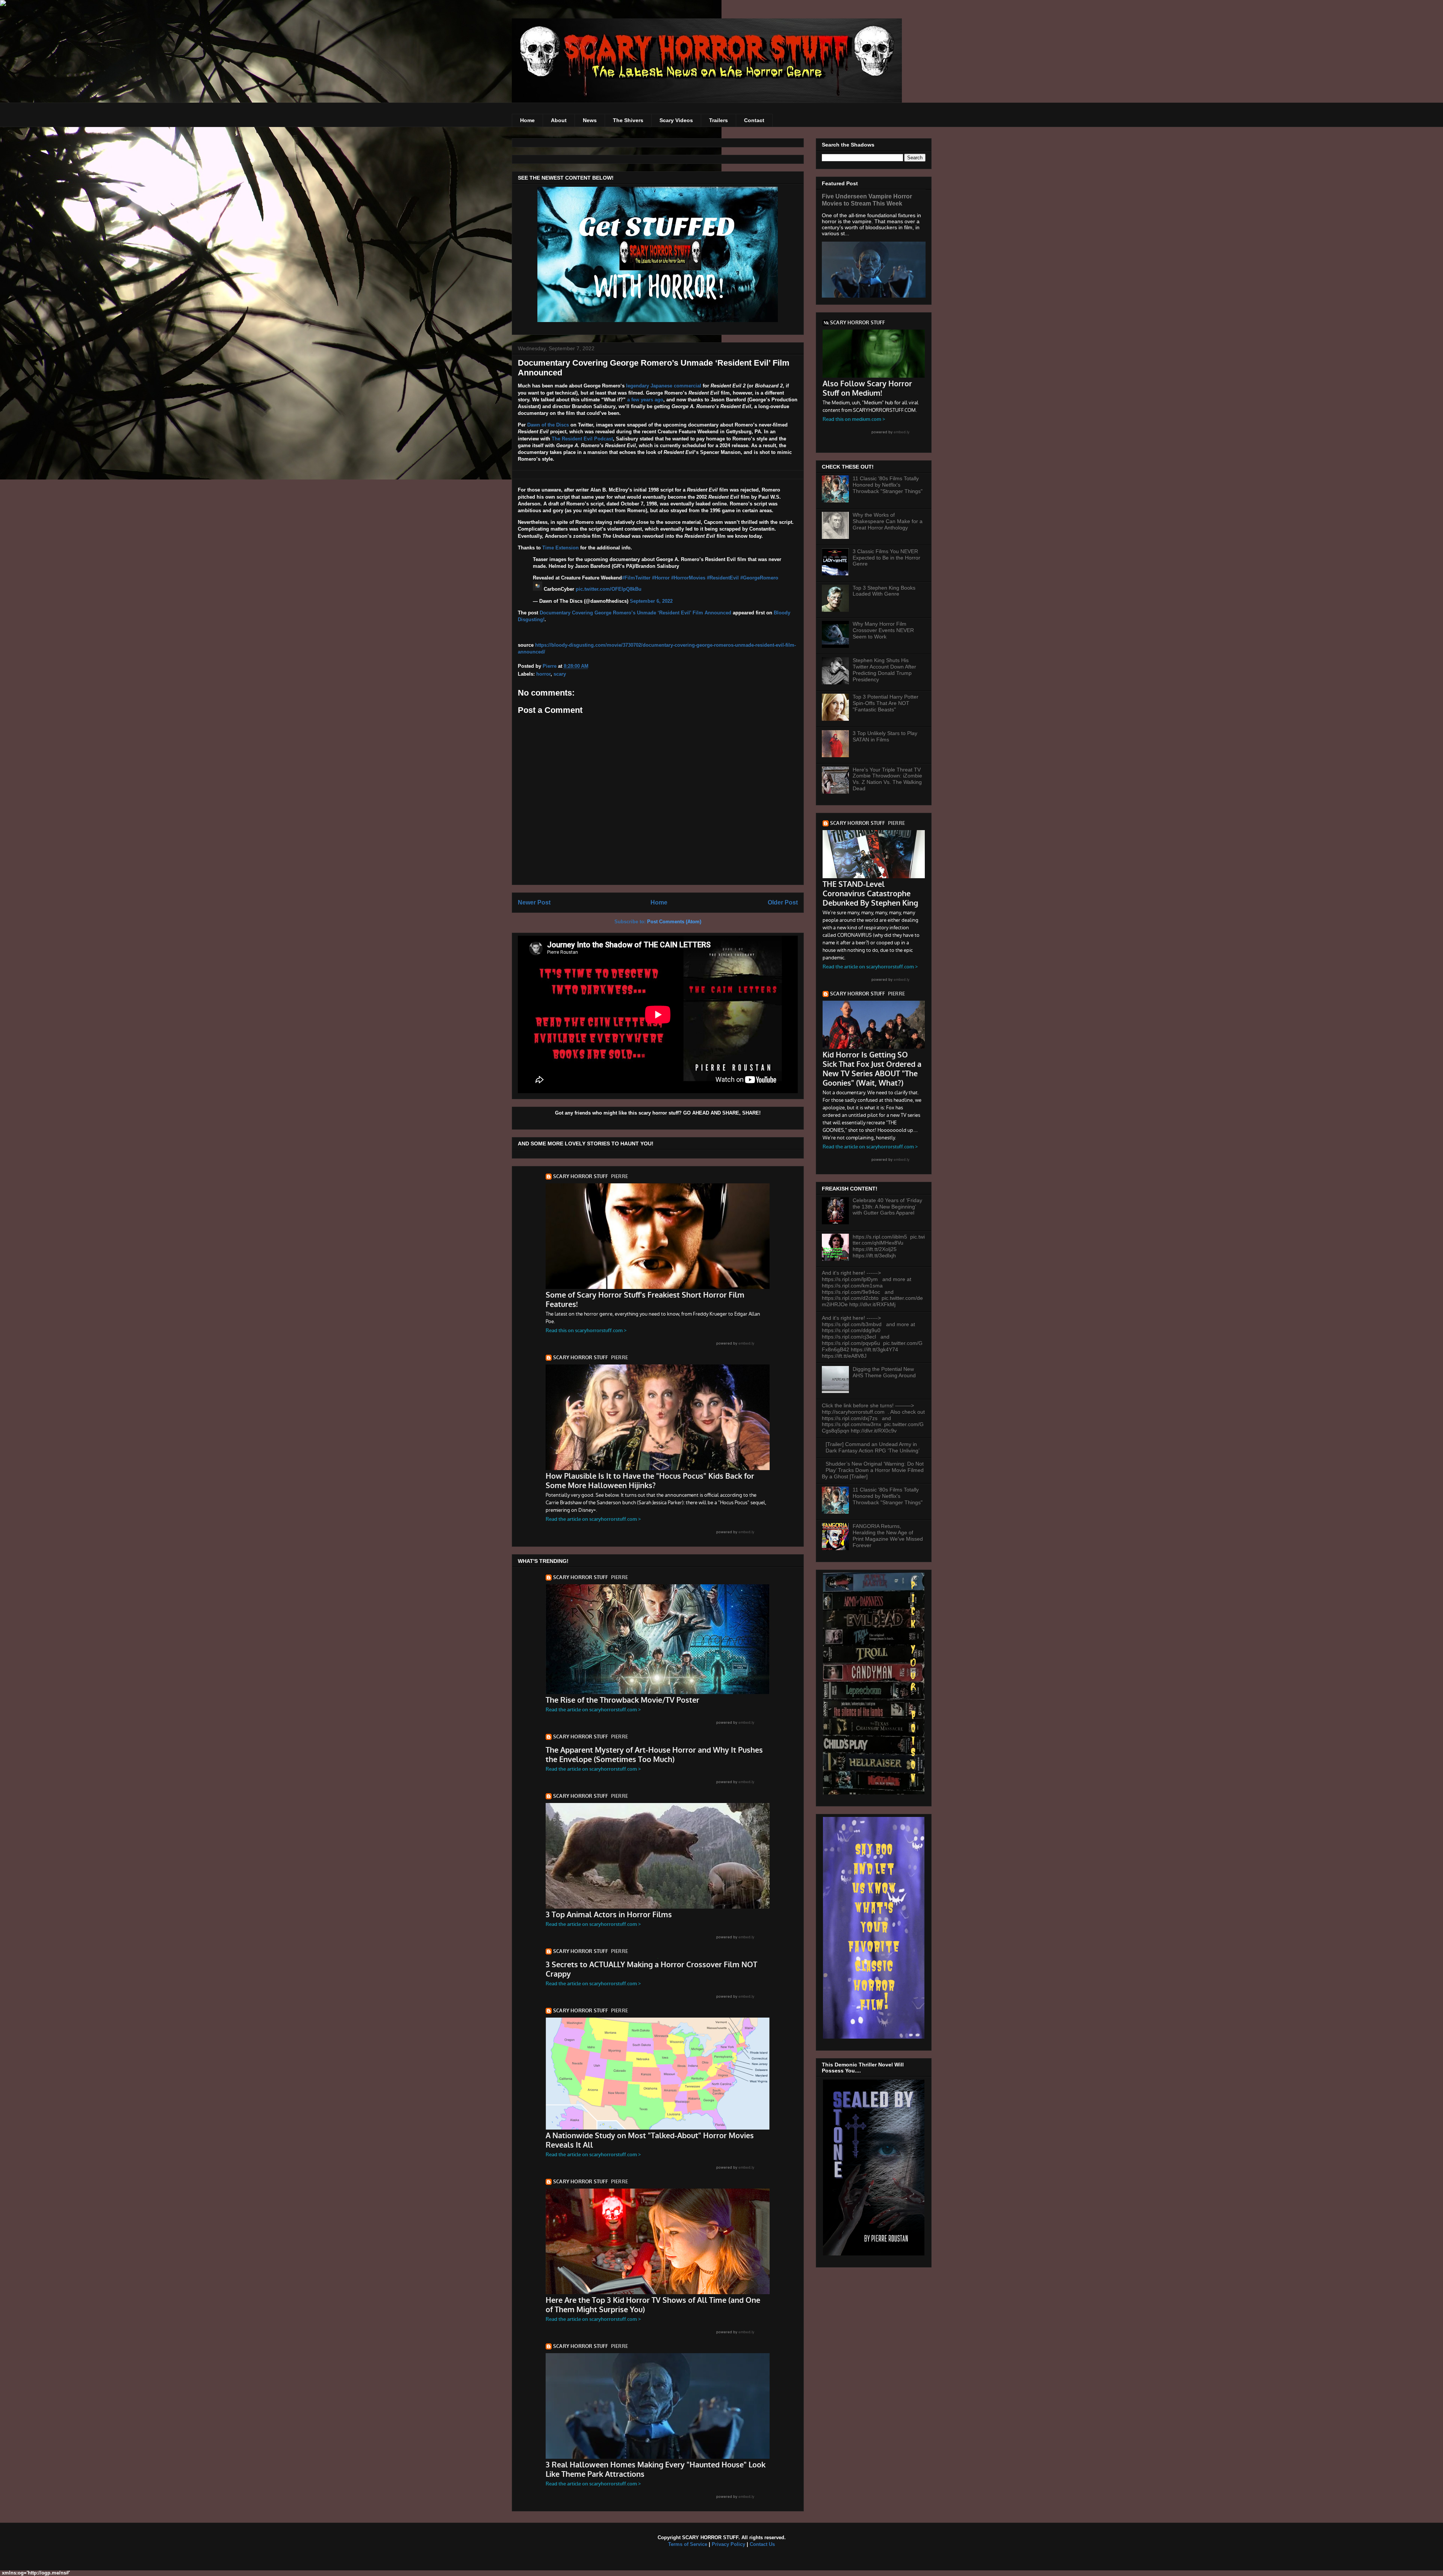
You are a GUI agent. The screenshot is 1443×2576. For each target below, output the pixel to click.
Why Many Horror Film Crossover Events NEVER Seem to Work (883, 630)
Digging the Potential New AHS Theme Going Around (884, 1372)
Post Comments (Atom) (674, 922)
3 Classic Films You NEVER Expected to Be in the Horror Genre (886, 558)
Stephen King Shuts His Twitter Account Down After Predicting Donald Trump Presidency (884, 670)
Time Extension (560, 548)
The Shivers (628, 120)
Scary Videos (676, 120)
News (590, 120)
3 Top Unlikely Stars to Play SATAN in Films (885, 736)
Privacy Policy (728, 2544)
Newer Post (534, 902)
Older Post (783, 902)
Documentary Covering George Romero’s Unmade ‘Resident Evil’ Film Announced (635, 613)
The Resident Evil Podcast (582, 439)
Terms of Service (688, 2544)
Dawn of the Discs (548, 425)
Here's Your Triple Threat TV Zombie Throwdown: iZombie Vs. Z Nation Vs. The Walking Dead (887, 779)
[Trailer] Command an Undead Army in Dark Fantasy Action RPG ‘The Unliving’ (873, 1447)
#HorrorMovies (688, 578)
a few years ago (645, 400)
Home (527, 120)
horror (543, 674)
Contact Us (762, 2544)
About (559, 120)
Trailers (718, 120)
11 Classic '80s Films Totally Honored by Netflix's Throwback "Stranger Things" (888, 485)
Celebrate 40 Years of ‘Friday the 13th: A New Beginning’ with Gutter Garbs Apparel (887, 1207)
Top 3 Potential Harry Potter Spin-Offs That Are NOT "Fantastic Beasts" (886, 703)
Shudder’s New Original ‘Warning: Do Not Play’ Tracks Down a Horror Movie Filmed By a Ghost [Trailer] (873, 1470)
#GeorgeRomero (759, 578)
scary (560, 674)
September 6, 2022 (651, 601)
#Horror (661, 578)
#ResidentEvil (723, 578)
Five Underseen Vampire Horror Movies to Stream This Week (867, 200)
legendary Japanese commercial (664, 386)
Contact (754, 120)
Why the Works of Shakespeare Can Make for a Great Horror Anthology (888, 521)
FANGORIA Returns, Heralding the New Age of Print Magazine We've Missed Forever (888, 1535)
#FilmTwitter (636, 578)
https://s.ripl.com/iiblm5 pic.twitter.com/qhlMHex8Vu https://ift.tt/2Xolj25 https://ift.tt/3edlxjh (889, 1246)
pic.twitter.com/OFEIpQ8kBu (609, 589)
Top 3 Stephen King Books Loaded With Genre (884, 591)
